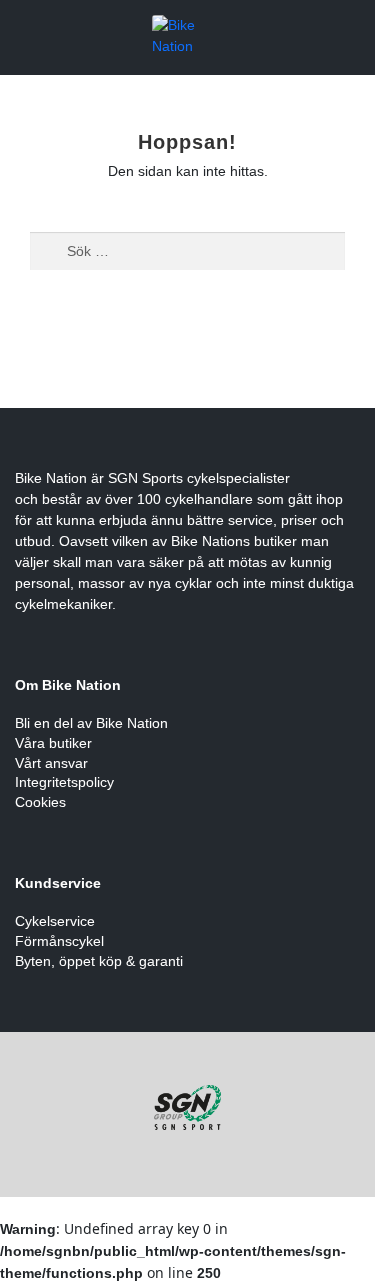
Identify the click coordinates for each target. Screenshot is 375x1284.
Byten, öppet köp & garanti (99, 961)
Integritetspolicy (64, 782)
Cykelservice (55, 921)
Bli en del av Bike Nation (91, 723)
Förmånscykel (59, 941)
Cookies (40, 802)
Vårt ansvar (51, 763)
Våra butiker (53, 743)
